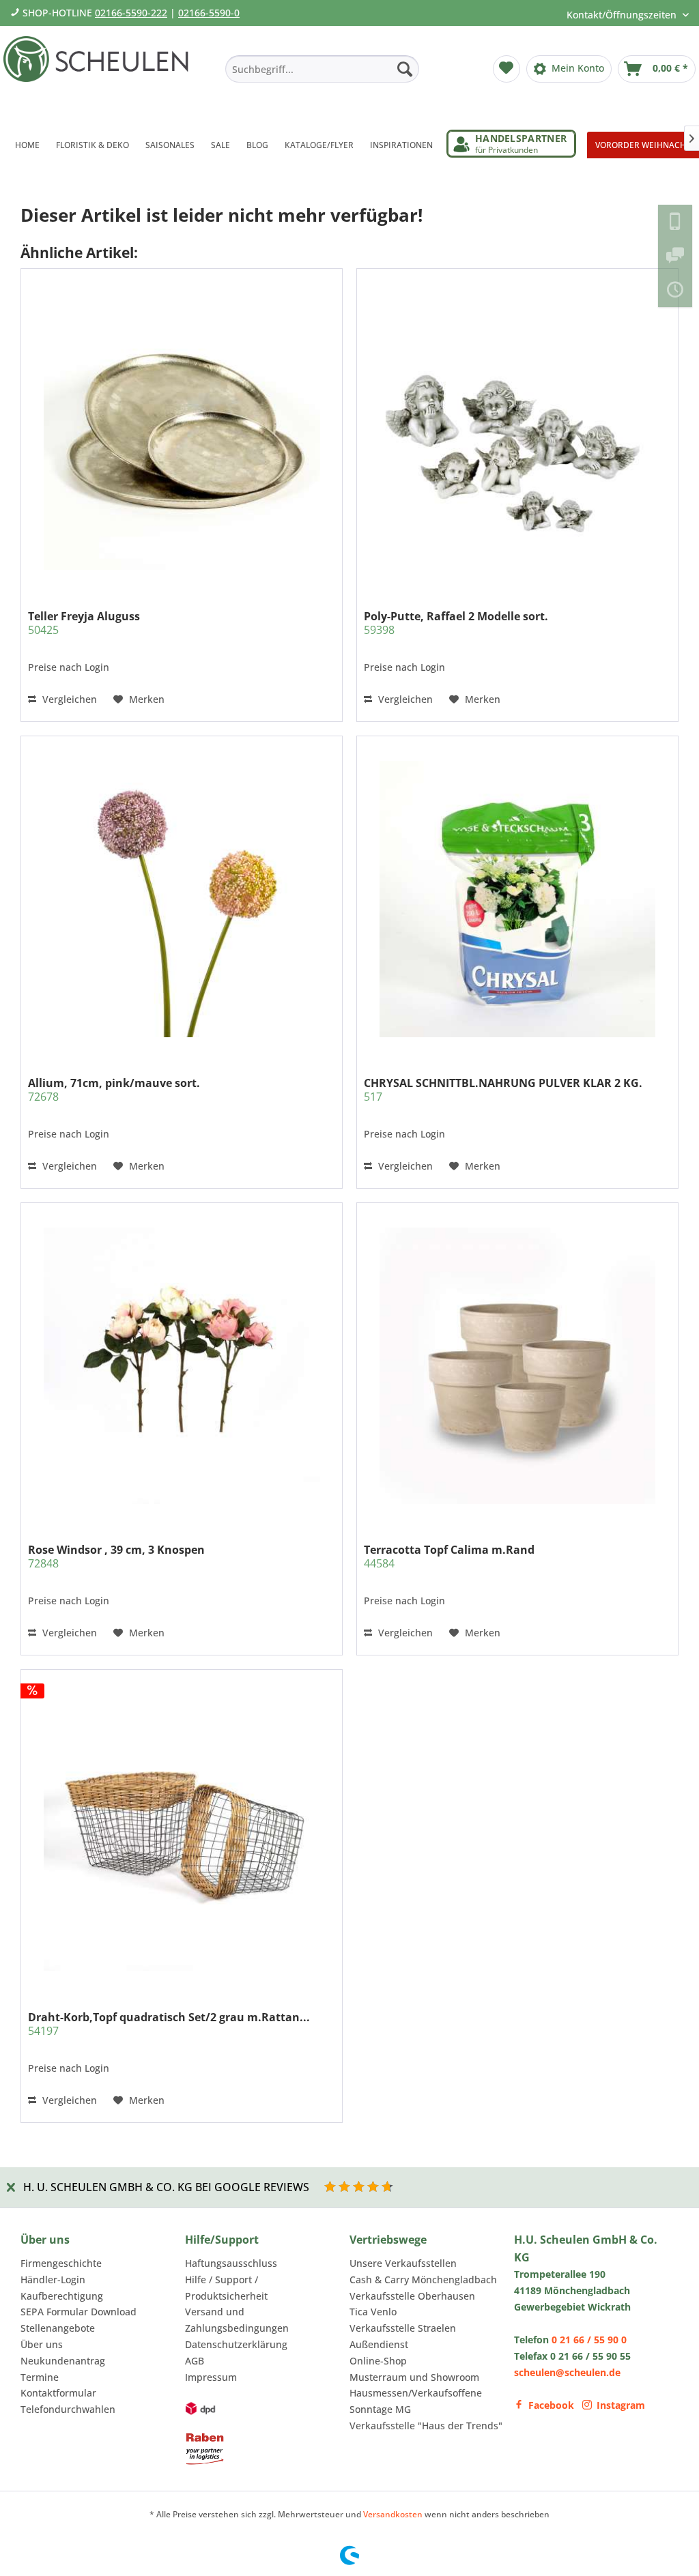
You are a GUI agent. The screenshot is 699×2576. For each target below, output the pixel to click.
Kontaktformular (58, 2393)
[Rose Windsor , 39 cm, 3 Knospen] (182, 1365)
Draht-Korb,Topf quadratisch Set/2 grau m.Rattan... (169, 2024)
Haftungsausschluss (231, 2263)
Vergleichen (68, 699)
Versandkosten (393, 2514)
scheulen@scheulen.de (567, 2372)
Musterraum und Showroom (414, 2377)
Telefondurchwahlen (68, 2409)
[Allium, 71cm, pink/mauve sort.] (182, 899)
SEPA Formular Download (79, 2312)
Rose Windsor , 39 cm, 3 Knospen (116, 1557)
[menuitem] (322, 69)
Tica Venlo (373, 2312)
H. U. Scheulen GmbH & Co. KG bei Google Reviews (166, 2187)
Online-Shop (378, 2361)
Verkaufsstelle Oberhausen (412, 2296)
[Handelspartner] (511, 144)
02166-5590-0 (209, 13)
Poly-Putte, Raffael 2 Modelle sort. (456, 623)
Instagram (621, 2405)
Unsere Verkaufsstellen (403, 2263)
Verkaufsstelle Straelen (403, 2328)
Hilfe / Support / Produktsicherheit (226, 2288)
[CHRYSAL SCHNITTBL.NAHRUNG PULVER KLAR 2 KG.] (517, 899)
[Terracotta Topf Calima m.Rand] (517, 1365)
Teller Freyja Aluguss (84, 623)
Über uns (42, 2344)
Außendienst (379, 2344)
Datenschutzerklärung (236, 2344)
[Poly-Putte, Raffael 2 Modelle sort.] (517, 432)
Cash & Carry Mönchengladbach (423, 2280)
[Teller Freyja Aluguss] (182, 432)
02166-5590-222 (131, 13)
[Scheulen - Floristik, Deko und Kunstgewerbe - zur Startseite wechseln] (100, 74)
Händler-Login (53, 2280)
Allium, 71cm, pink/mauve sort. (114, 1090)
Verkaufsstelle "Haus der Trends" (426, 2426)
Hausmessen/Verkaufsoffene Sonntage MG (416, 2401)
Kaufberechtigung (62, 2296)
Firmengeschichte (61, 2263)
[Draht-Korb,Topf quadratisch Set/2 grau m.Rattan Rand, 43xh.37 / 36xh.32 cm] (182, 1833)
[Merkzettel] (507, 69)
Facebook (551, 2405)
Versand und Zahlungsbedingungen (237, 2320)
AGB (195, 2361)
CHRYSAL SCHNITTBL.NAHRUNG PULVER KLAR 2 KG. (503, 1090)
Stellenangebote (58, 2328)
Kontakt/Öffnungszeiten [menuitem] (623, 15)
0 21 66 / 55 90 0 (589, 2340)
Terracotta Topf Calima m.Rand (449, 1557)
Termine (40, 2377)
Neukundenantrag (63, 2361)
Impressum (211, 2377)
